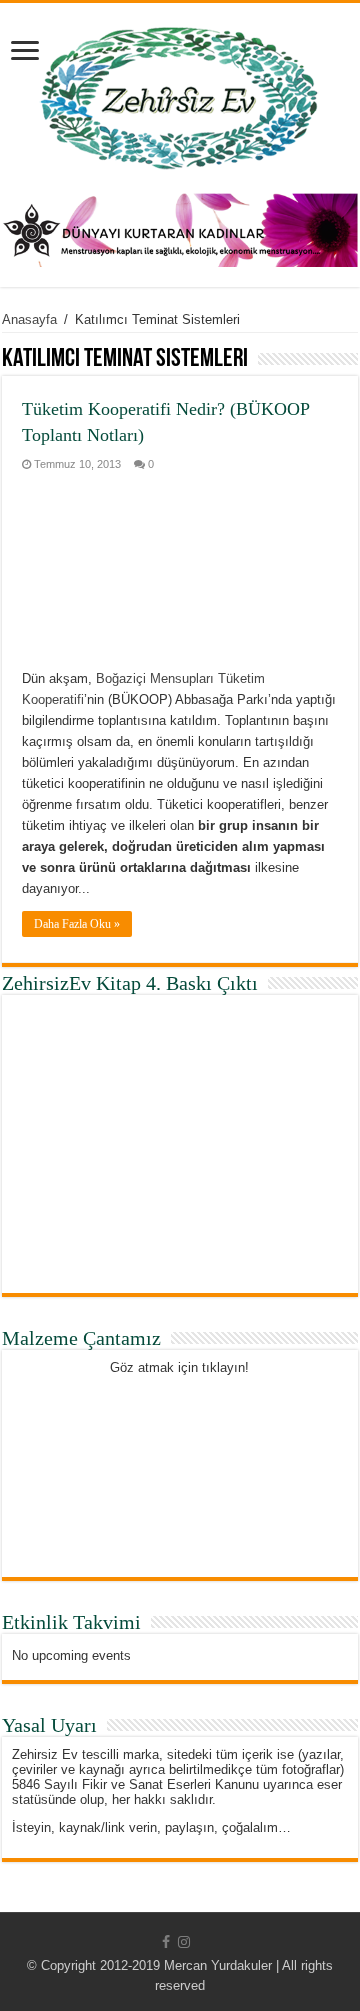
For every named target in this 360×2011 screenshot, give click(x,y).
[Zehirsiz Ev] (179, 94)
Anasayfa (29, 319)
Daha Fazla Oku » (77, 924)
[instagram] (184, 1942)
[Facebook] (166, 1942)
